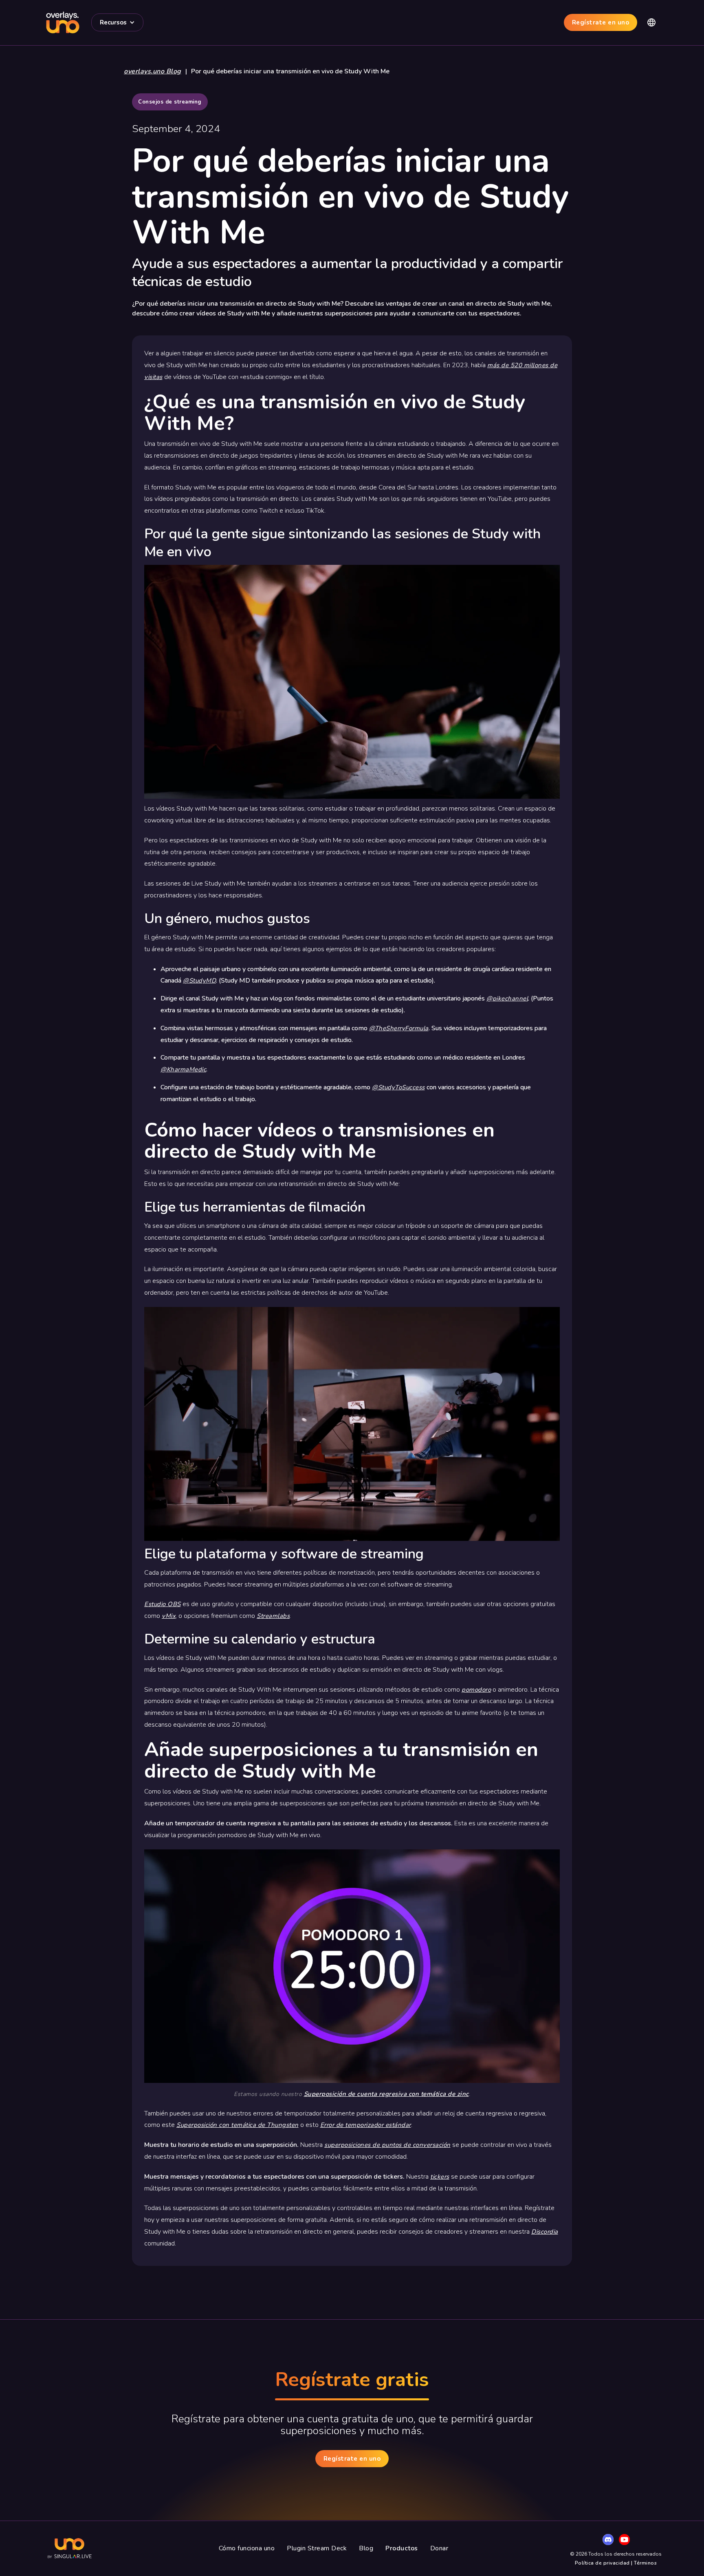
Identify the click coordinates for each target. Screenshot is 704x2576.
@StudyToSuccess (398, 1087)
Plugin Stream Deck (317, 2548)
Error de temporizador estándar (366, 2125)
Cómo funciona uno (247, 2548)
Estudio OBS (163, 1604)
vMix (169, 1616)
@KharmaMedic (183, 1069)
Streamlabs (273, 1616)
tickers (440, 2177)
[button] (117, 22)
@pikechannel (507, 998)
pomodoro (476, 1690)
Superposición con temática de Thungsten (238, 2125)
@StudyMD (199, 981)
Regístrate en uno (601, 22)
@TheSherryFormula (399, 1028)
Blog (366, 2548)
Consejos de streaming (170, 102)
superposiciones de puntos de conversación (387, 2145)
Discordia (545, 2232)
